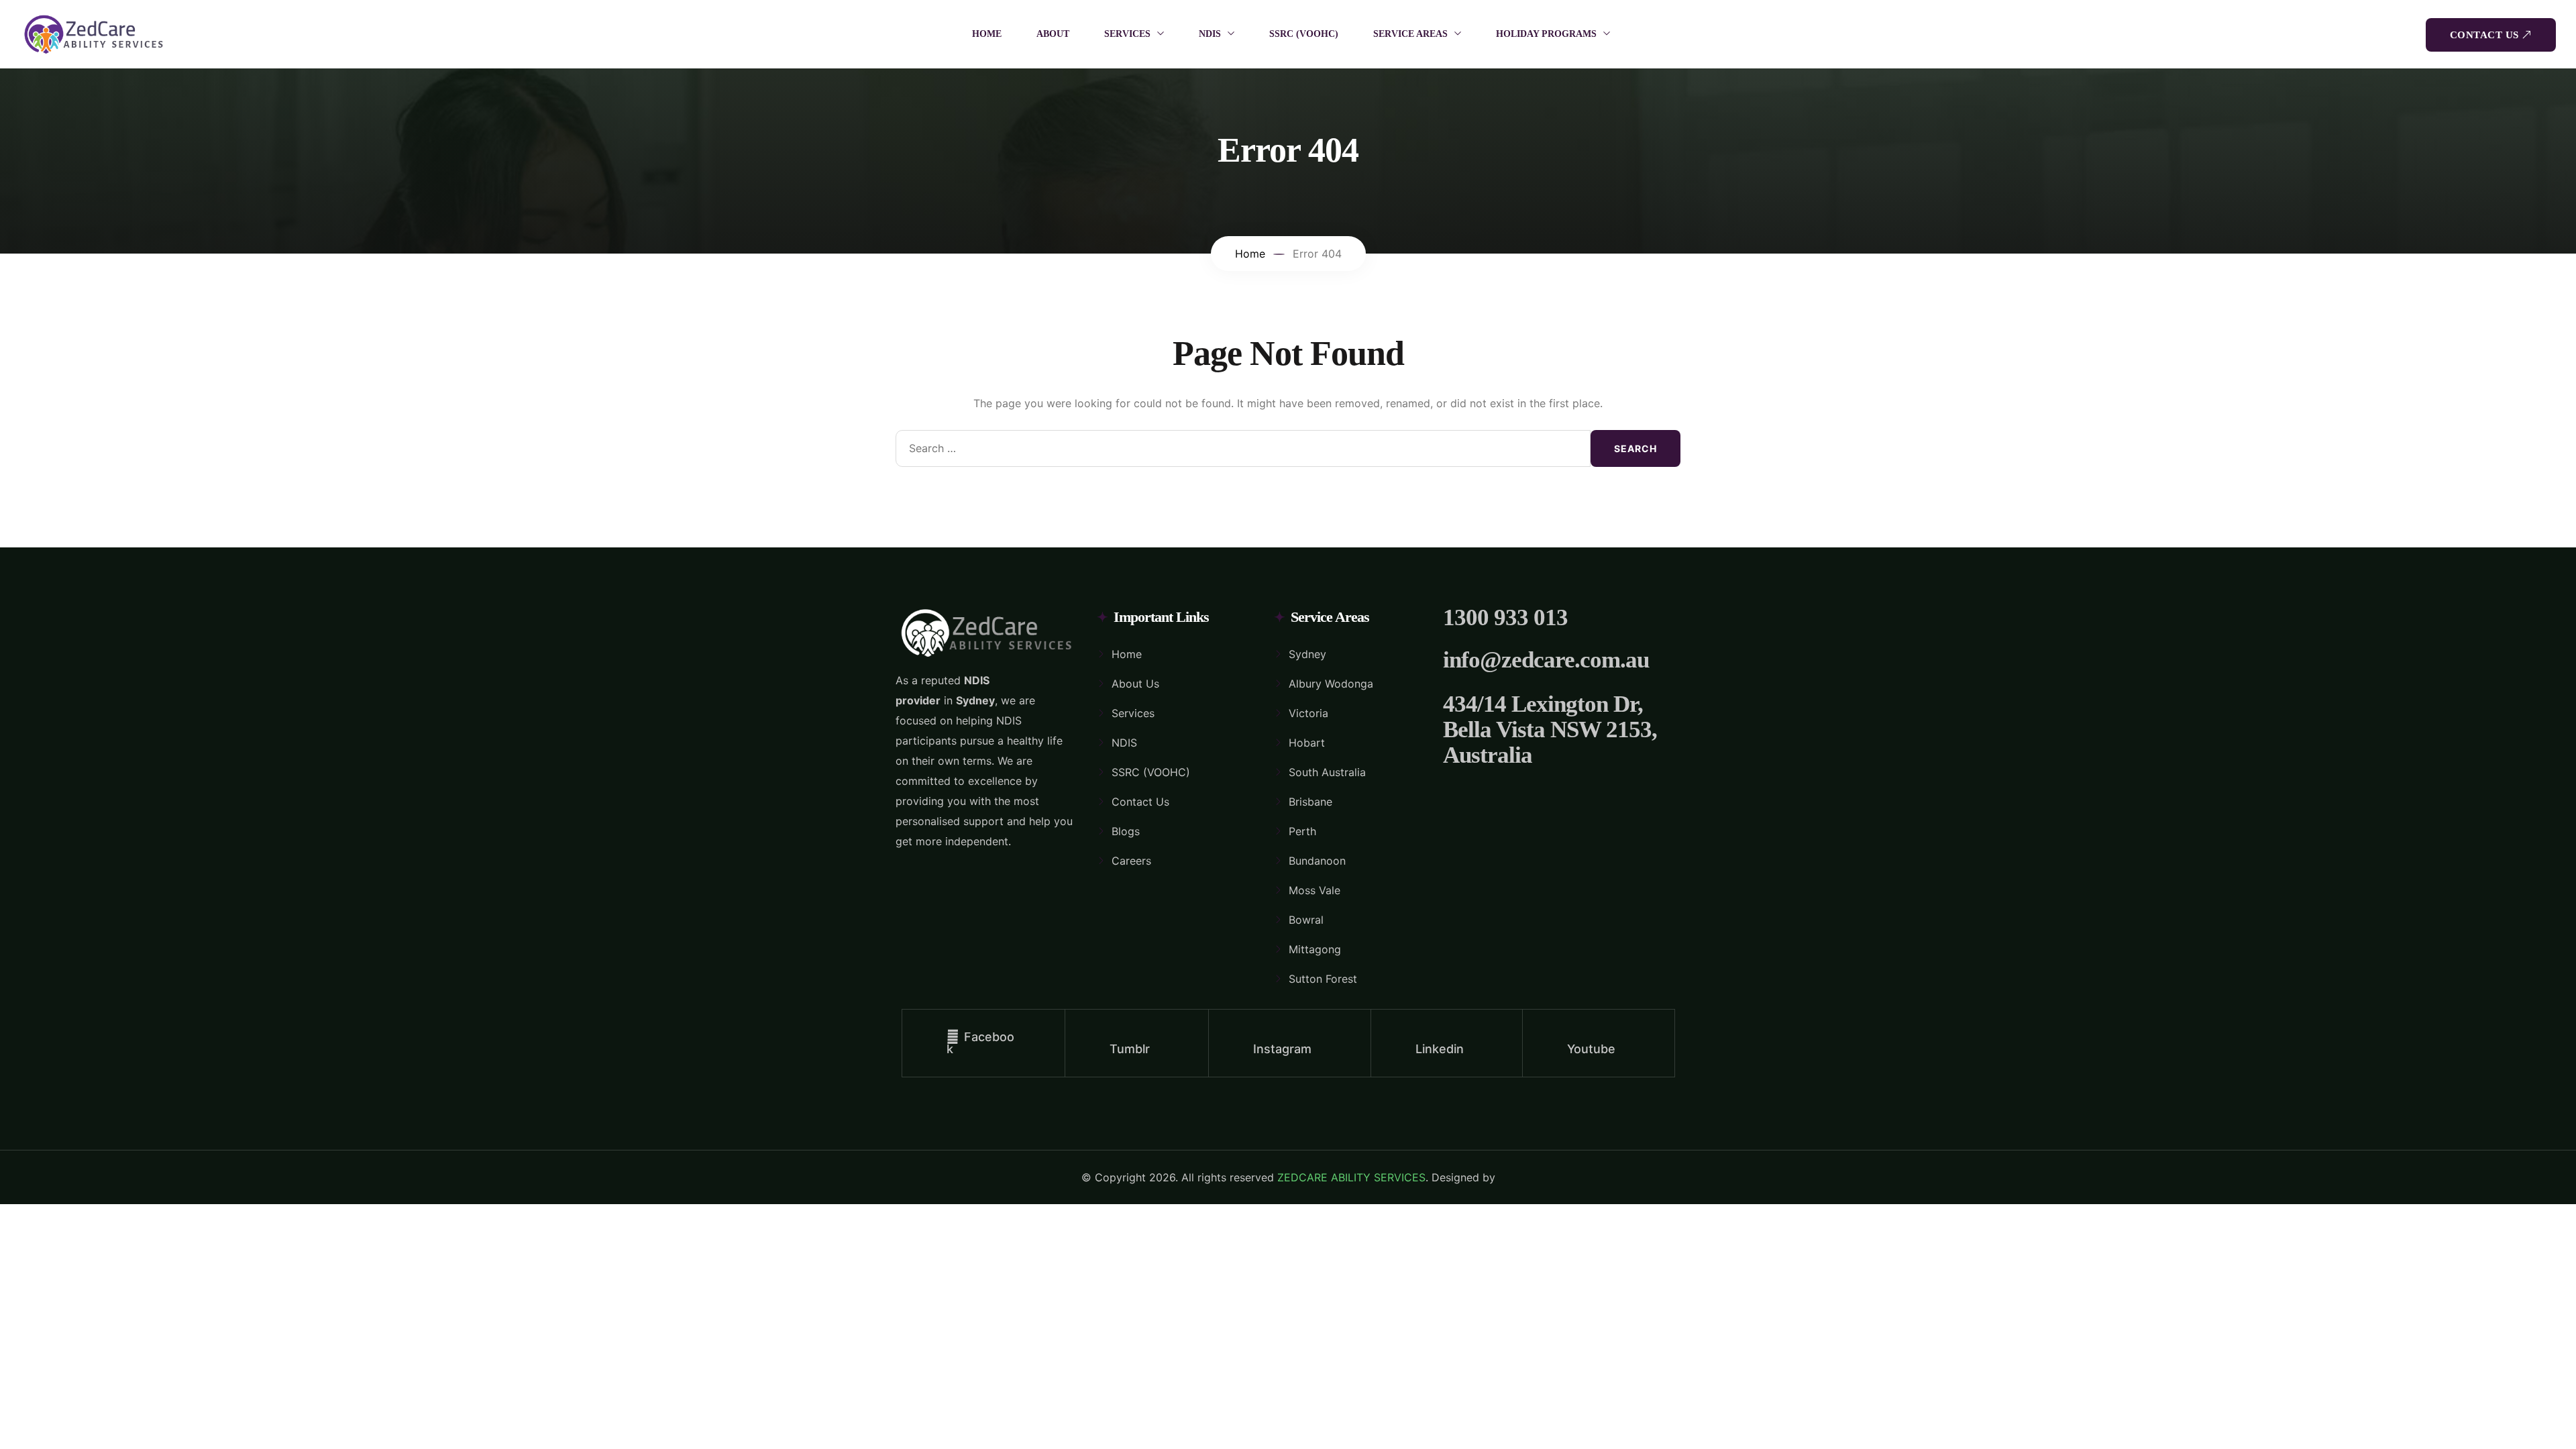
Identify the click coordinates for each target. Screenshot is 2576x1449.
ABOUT (1053, 34)
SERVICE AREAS (1410, 34)
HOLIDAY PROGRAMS (1546, 34)
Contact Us (1140, 802)
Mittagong (1315, 949)
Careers (1131, 861)
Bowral (1306, 920)
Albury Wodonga (1331, 684)
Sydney (1307, 654)
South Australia (1327, 772)
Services (1133, 713)
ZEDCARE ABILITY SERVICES (1351, 1177)
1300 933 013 (1505, 618)
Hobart (1307, 743)
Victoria (1308, 713)
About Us (1135, 684)
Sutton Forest (1323, 979)
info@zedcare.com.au (1546, 660)
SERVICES (1127, 34)
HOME (987, 34)
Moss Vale (1314, 890)
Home (1127, 654)
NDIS (1210, 34)
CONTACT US (2484, 35)
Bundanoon (1317, 861)
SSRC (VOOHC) (1304, 34)
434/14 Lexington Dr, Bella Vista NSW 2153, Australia (1550, 730)
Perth (1302, 831)
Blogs (1126, 831)
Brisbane (1310, 802)
